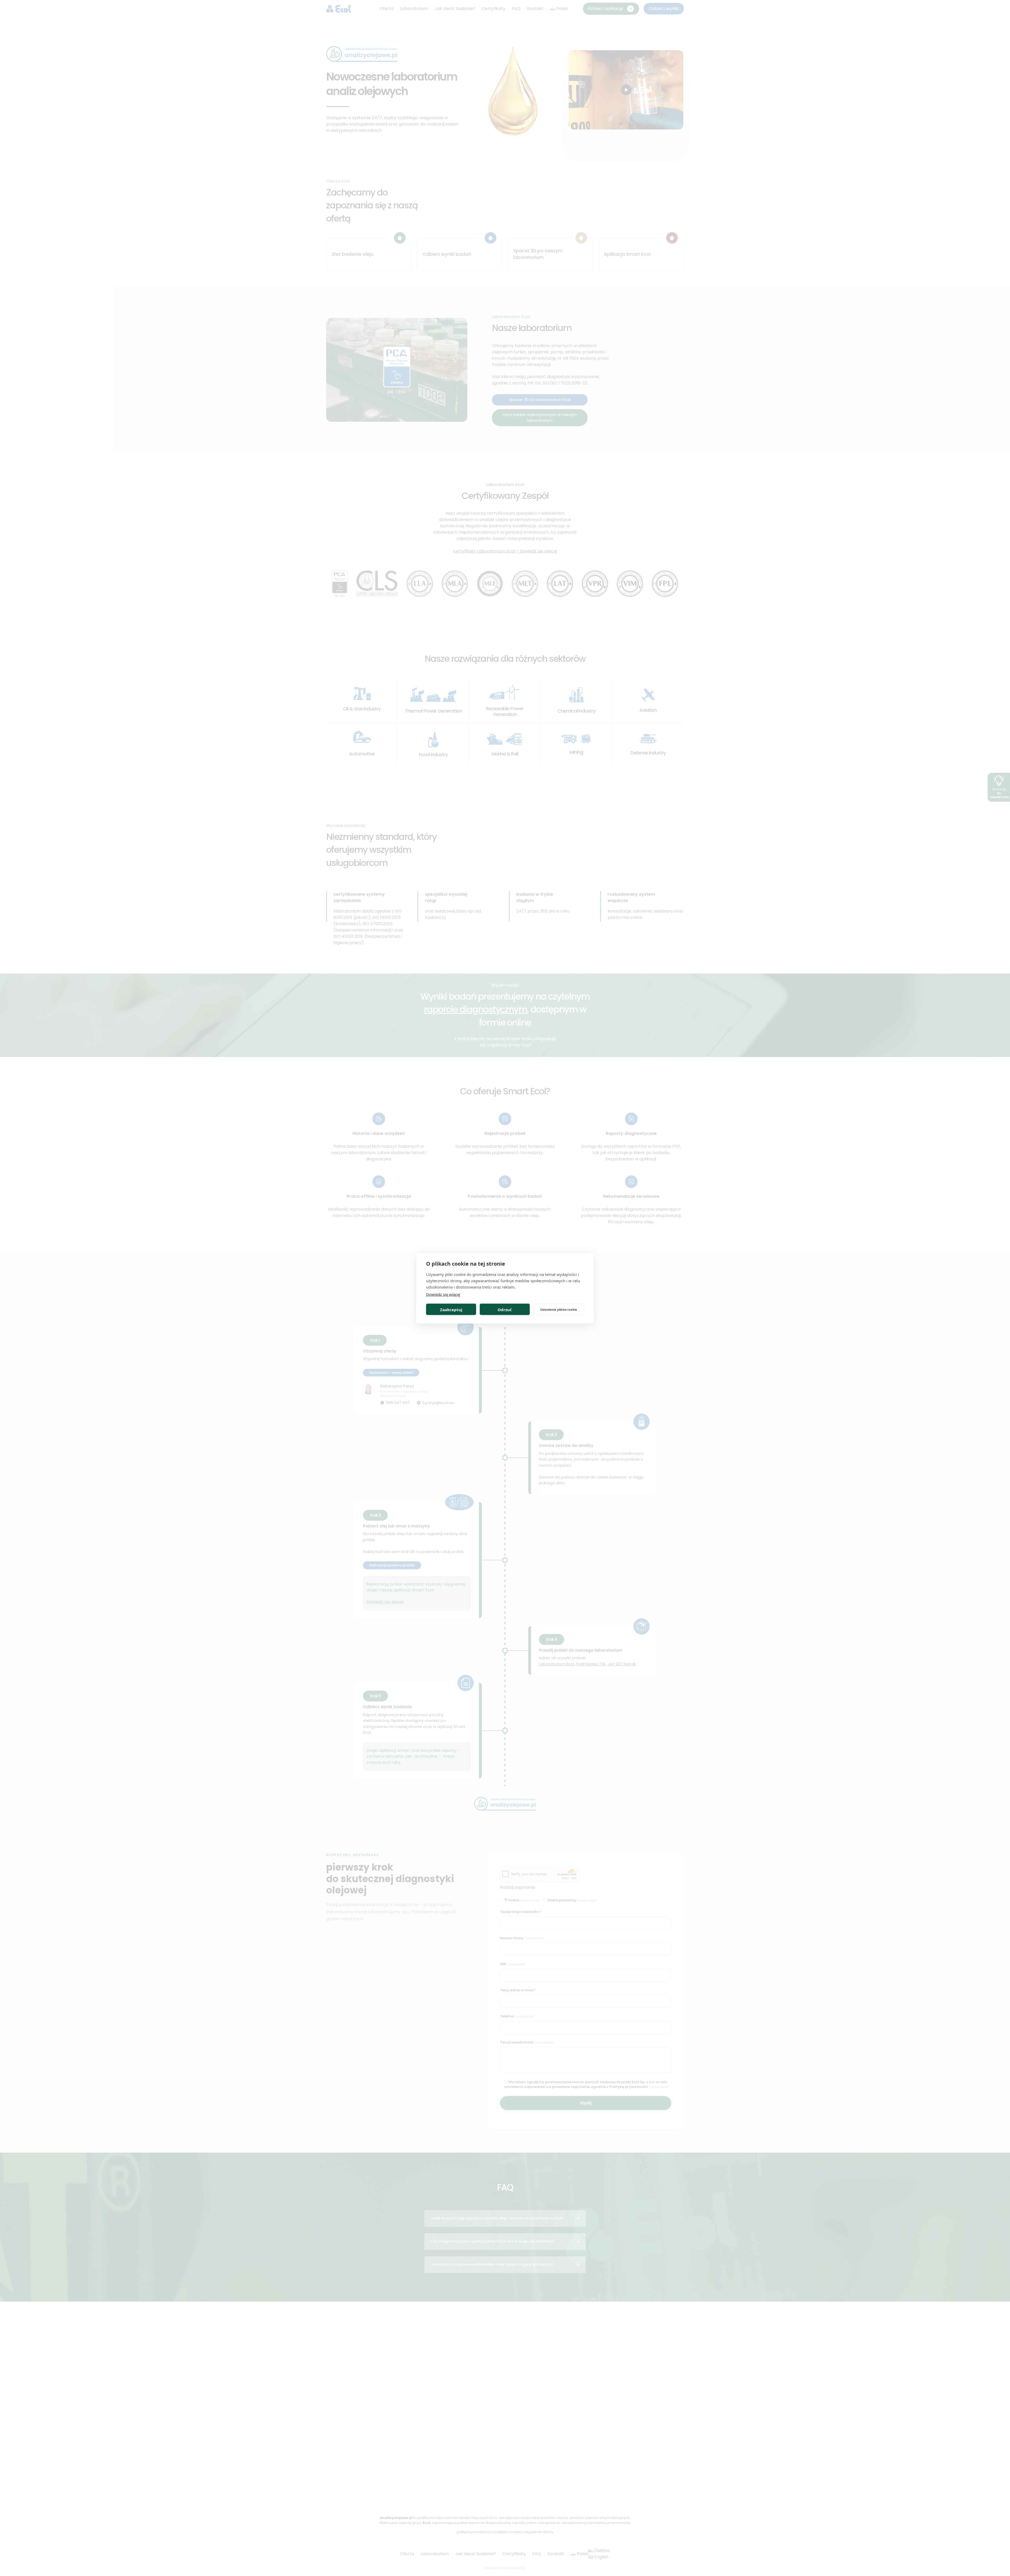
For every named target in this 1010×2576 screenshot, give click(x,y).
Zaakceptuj (451, 1309)
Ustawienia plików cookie (559, 1309)
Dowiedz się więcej (443, 1294)
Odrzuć (505, 1309)
